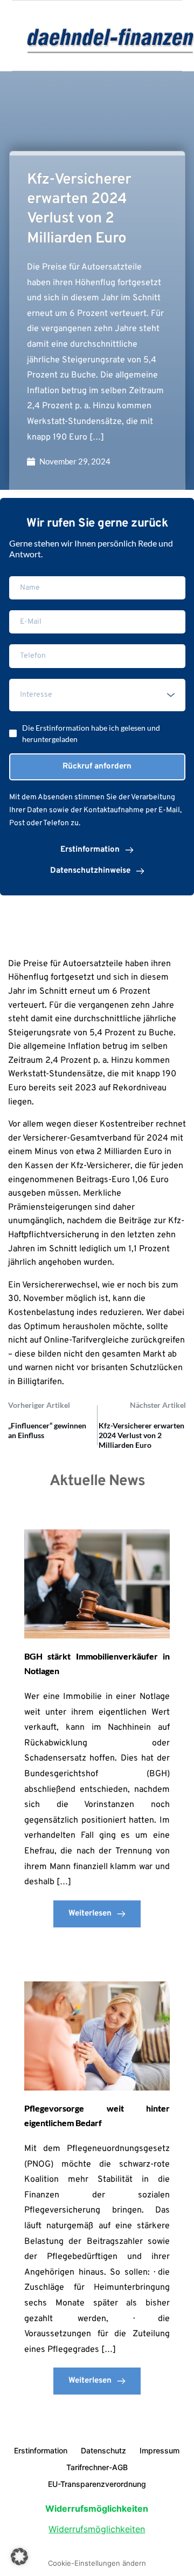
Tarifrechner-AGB (97, 2467)
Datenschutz (103, 2450)
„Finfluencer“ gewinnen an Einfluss (47, 1430)
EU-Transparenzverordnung (97, 2484)
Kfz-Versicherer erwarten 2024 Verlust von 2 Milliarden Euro (141, 1435)
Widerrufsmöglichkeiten (97, 2529)
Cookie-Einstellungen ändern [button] (97, 2563)
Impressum (160, 2450)
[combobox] (97, 695)
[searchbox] (99, 695)
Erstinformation (41, 2450)
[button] (19, 2557)
